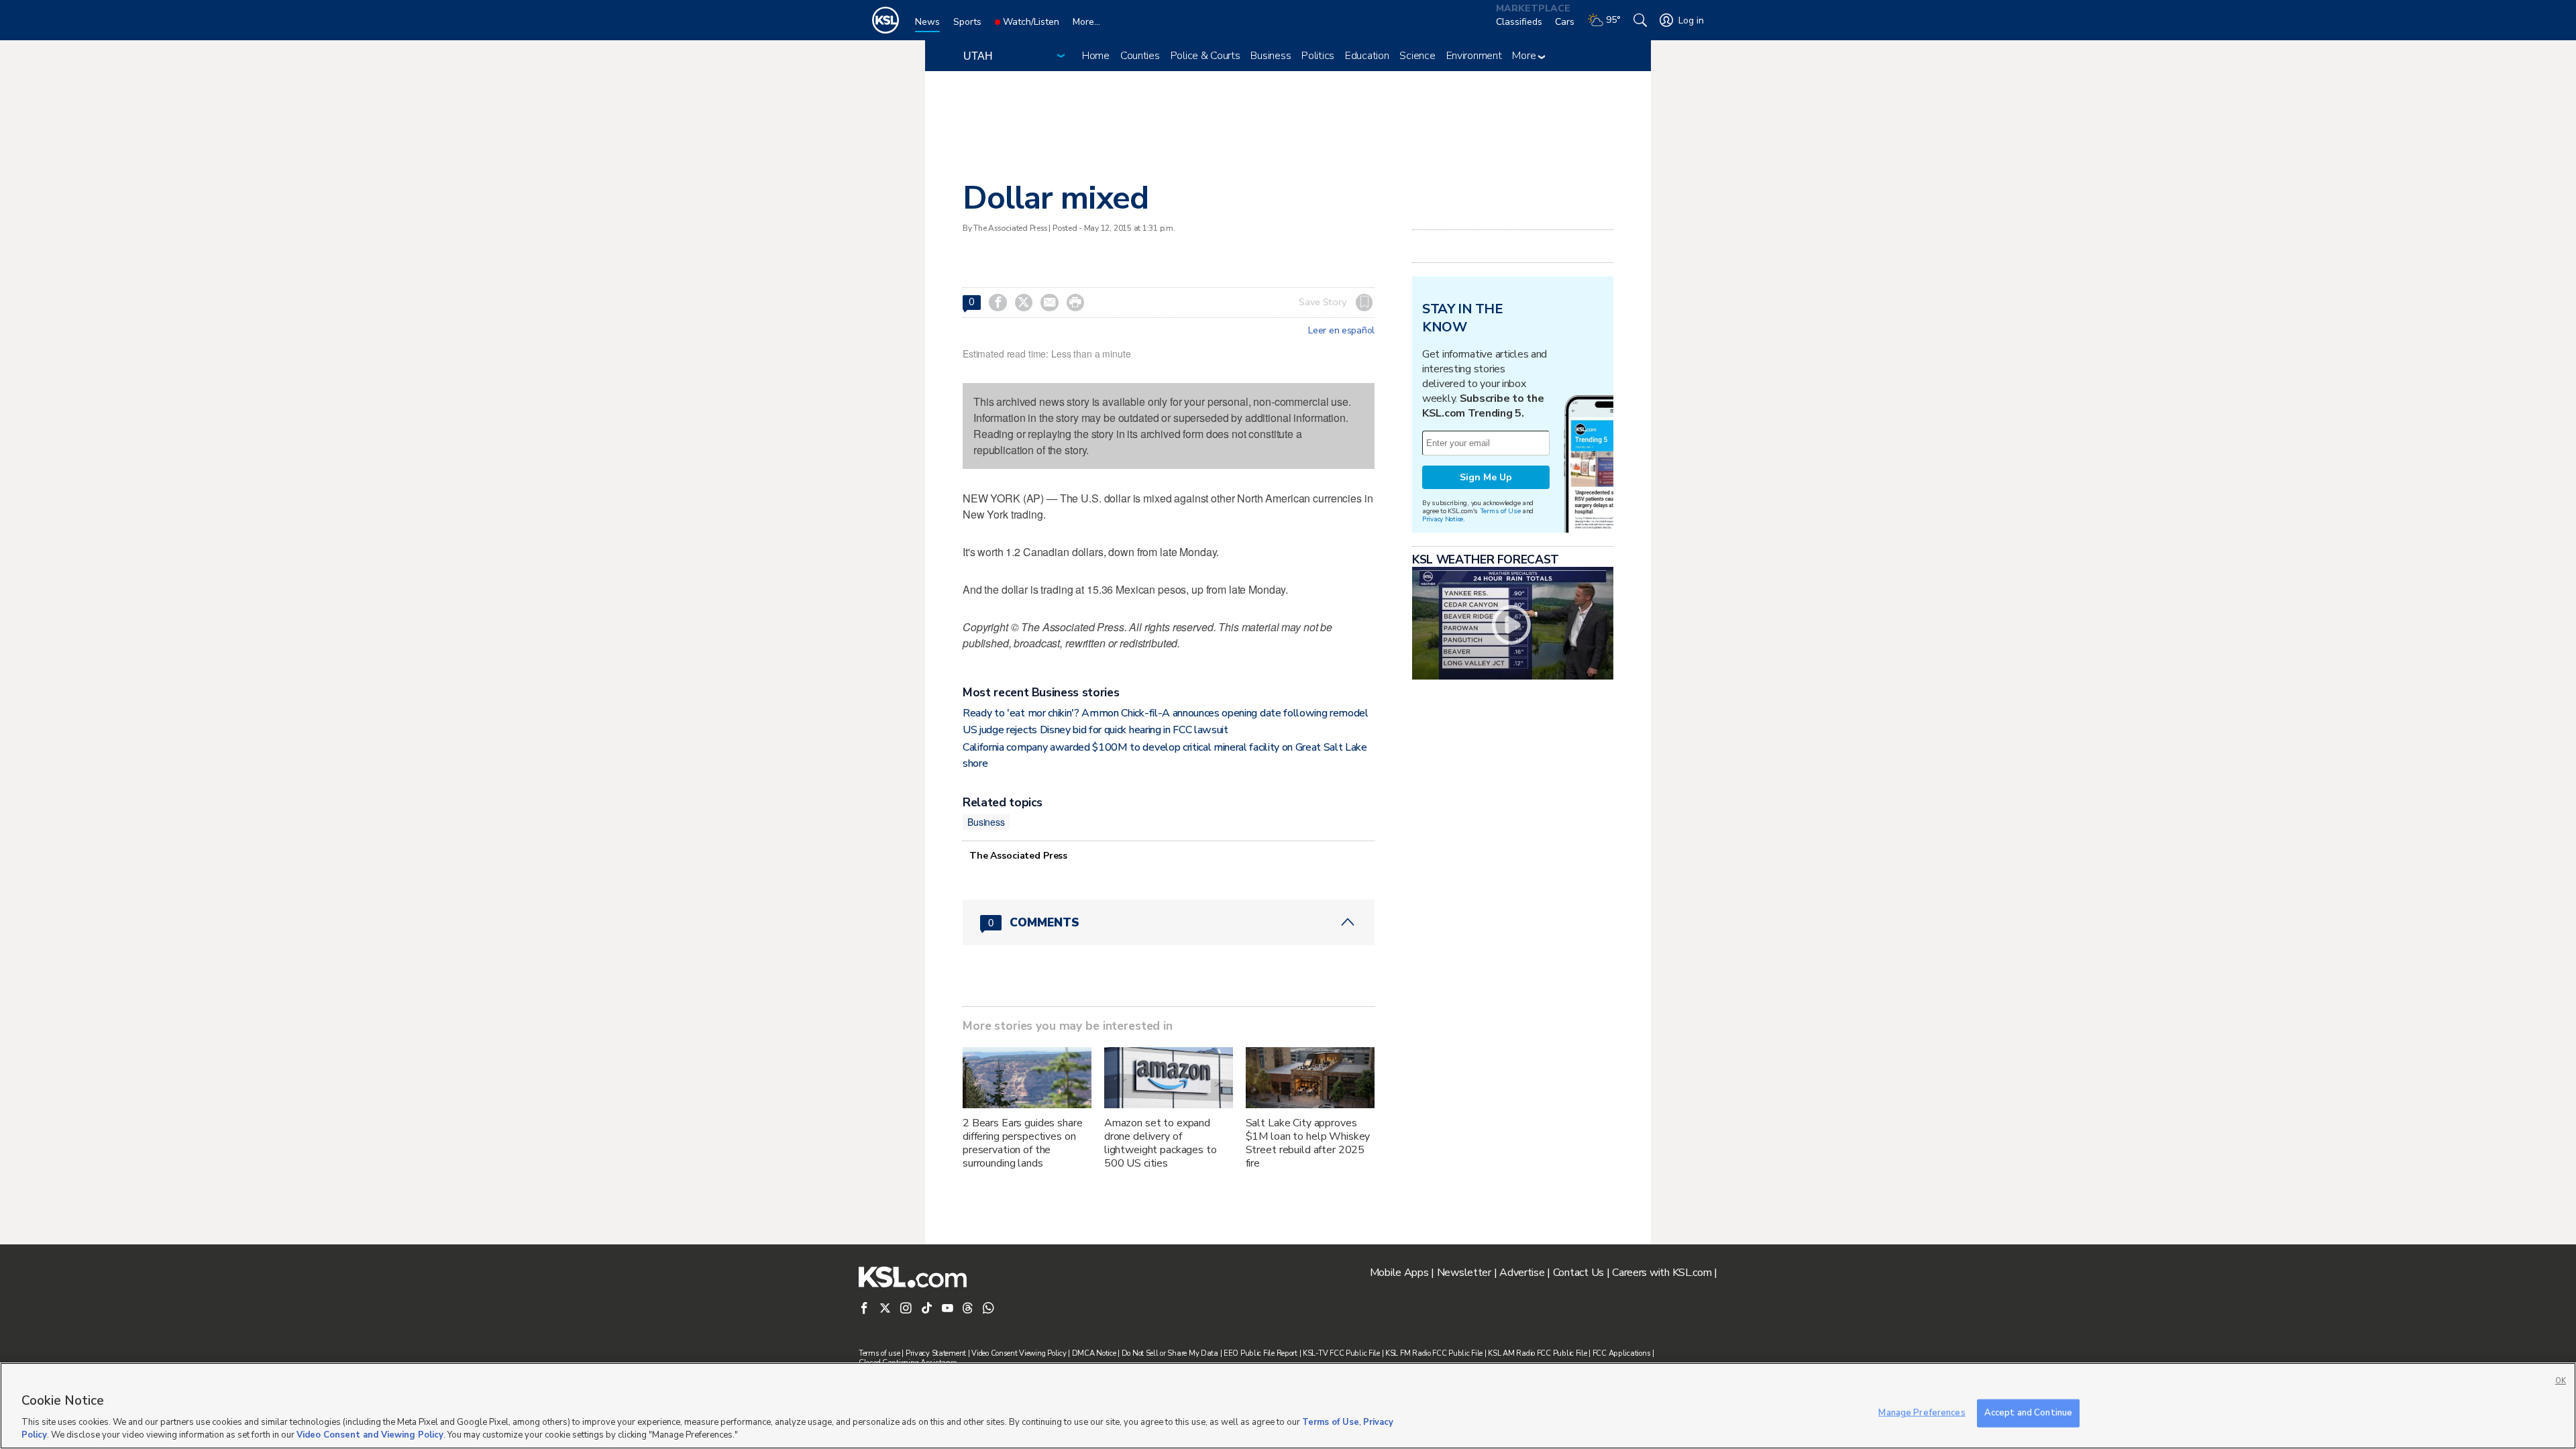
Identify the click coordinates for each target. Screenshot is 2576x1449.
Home (1096, 56)
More (1525, 56)
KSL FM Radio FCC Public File (1434, 1353)
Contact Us (1578, 1273)
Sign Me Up (1486, 477)
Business (1271, 56)
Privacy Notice (1443, 519)
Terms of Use (1500, 511)
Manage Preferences (1922, 1413)
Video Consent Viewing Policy (1019, 1353)
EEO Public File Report (1260, 1353)
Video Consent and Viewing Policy (370, 1435)
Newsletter (1464, 1273)
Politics (1318, 56)
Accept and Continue (2028, 1413)
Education (1367, 56)
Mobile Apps (1399, 1273)
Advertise (1522, 1273)
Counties (1140, 56)
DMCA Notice (1094, 1353)
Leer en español (1341, 331)
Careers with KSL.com (1662, 1273)
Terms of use (879, 1353)
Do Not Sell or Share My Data (1170, 1353)
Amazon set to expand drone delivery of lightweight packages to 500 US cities (1161, 1143)
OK (2561, 1381)
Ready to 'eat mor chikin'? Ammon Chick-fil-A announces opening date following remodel (1166, 713)
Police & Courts (1205, 56)
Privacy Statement (936, 1353)
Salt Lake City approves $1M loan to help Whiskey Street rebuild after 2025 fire (1308, 1143)
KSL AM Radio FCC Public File (1537, 1353)
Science (1417, 56)
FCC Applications (1622, 1353)
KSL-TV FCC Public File (1341, 1353)
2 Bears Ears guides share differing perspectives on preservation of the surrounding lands (1023, 1143)
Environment (1474, 56)
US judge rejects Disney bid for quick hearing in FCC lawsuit (1095, 730)
